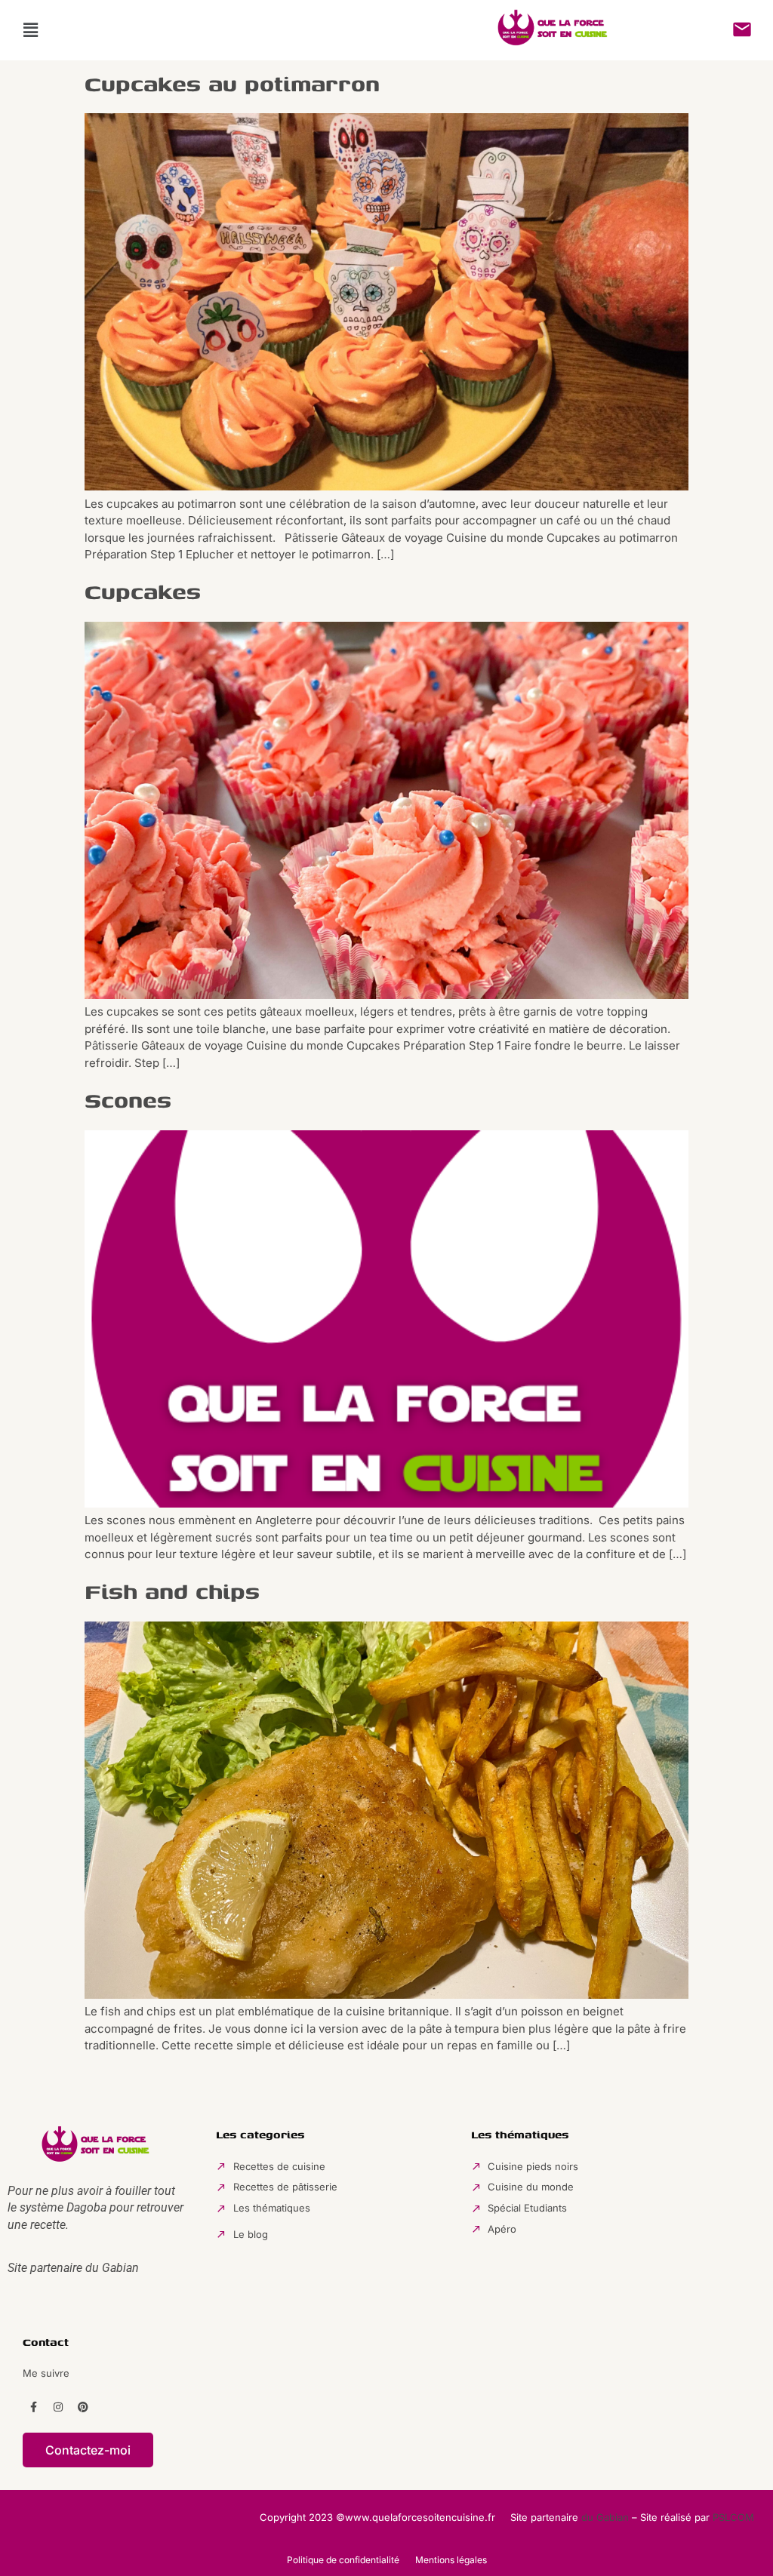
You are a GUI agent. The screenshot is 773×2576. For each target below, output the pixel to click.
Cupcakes (143, 591)
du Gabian (605, 2517)
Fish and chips (172, 1591)
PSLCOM (733, 2517)
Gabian (120, 2268)
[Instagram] (58, 2407)
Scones (128, 1100)
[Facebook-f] (33, 2407)
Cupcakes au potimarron (232, 83)
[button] (31, 30)
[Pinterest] (83, 2407)
